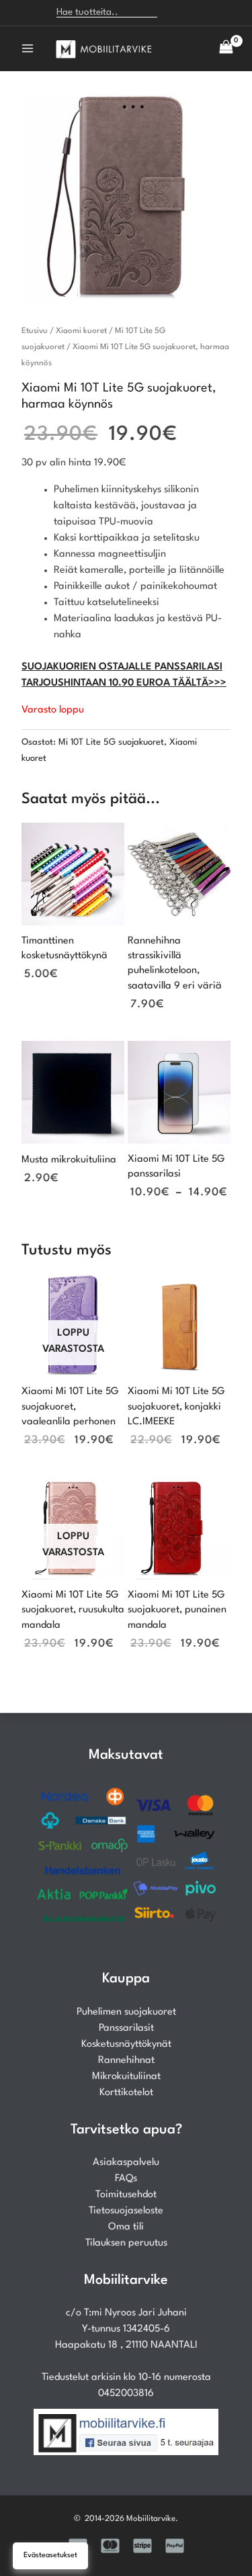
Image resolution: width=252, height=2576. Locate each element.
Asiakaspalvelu (126, 2163)
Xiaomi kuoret (81, 331)
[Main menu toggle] (28, 48)
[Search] (174, 13)
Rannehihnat (126, 2061)
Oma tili (126, 2227)
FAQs (126, 2179)
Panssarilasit (126, 2028)
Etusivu (35, 331)
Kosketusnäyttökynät (126, 2044)
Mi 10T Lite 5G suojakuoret (111, 742)
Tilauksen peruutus (126, 2243)
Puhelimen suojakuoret (126, 2012)
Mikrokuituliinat (126, 2077)
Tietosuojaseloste (126, 2211)
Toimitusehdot (126, 2195)
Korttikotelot (126, 2093)
